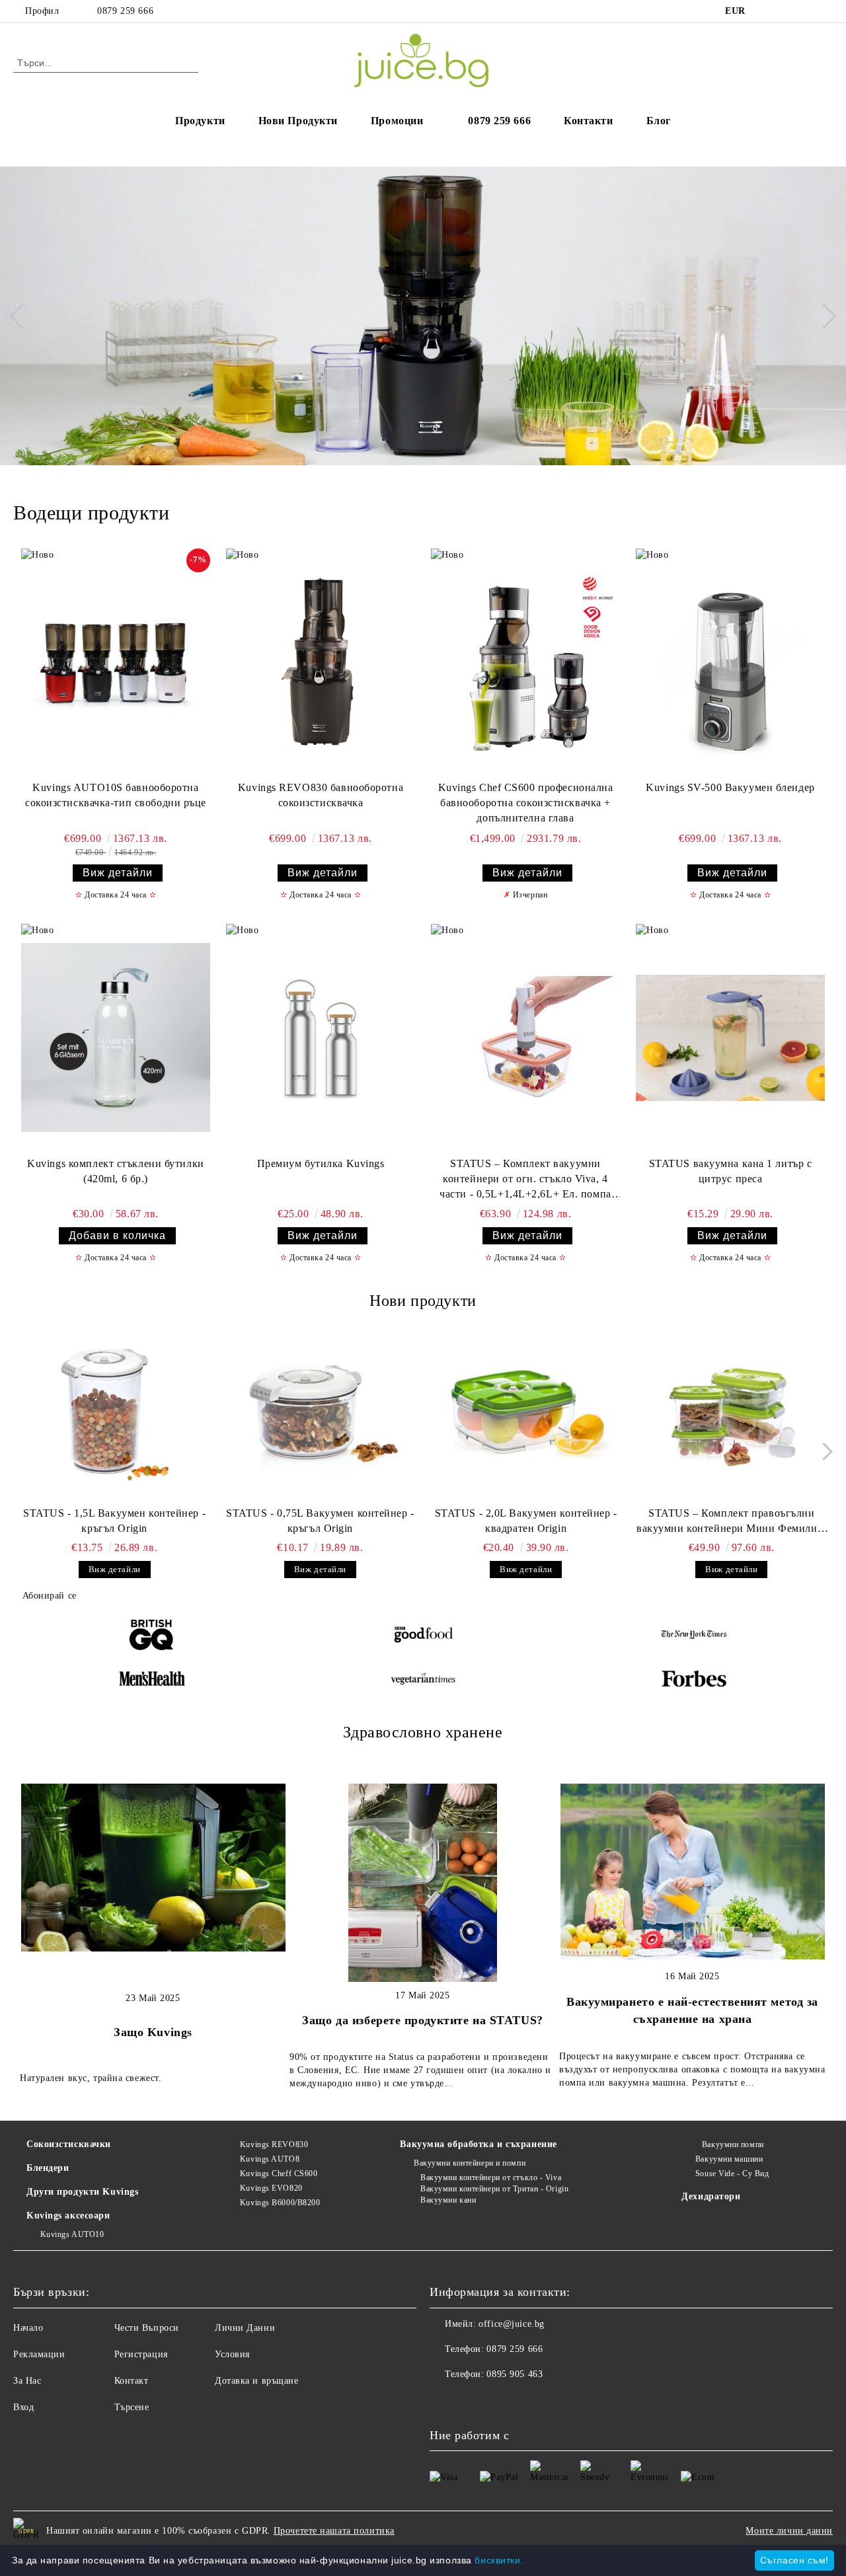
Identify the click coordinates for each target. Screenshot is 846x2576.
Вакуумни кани (448, 2200)
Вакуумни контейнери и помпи (470, 2163)
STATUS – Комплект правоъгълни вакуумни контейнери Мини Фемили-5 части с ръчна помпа (731, 1522)
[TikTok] (826, 11)
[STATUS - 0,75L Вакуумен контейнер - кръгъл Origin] (320, 1414)
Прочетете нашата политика (334, 2531)
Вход (23, 2407)
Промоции (397, 121)
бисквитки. (499, 2560)
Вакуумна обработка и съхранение (478, 2144)
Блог (659, 121)
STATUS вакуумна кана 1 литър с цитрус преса (731, 1171)
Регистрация (141, 2354)
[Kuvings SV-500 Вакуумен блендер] (730, 662)
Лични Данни (245, 2328)
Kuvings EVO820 (271, 2188)
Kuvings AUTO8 (270, 2159)
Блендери (48, 2168)
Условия (232, 2354)
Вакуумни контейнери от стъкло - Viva (491, 2178)
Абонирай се (50, 1596)
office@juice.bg (511, 2324)
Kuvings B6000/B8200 (280, 2203)
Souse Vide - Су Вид (732, 2174)
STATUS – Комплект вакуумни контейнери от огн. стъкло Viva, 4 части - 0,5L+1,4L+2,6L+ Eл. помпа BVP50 (525, 1180)
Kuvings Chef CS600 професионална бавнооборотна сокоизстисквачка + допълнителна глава (526, 803)
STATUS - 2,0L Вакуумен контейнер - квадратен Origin (526, 1521)
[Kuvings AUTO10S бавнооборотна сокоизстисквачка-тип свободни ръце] (116, 662)
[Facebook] (766, 11)
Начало (28, 2328)
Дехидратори (711, 2196)
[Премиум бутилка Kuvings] (321, 1037)
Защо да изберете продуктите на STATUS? (422, 2020)
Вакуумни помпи (733, 2144)
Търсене (132, 2407)
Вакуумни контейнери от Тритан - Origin (494, 2189)
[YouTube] (806, 11)
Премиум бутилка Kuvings (321, 1163)
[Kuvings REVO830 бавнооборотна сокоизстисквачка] (321, 662)
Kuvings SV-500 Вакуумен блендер (730, 787)
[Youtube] (498, 2401)
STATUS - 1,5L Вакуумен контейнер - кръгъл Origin (114, 1521)
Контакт (132, 2381)
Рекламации (39, 2354)
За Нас (27, 2381)
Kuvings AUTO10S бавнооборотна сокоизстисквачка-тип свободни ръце (116, 795)
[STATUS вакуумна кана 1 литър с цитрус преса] (730, 1037)
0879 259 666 (125, 11)
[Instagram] (786, 11)
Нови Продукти (298, 121)
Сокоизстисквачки (69, 2144)
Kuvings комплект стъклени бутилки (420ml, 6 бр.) (115, 1171)
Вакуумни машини (729, 2159)
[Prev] (22, 316)
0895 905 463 (515, 2374)
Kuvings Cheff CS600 (279, 2174)
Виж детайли (118, 873)
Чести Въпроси (147, 2328)
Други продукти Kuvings (82, 2192)
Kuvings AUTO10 (72, 2234)
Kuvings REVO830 (274, 2144)
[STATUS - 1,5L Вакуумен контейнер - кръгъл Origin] (114, 1414)
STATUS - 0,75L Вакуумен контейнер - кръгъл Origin (320, 1521)
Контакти (588, 121)
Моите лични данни (789, 2531)
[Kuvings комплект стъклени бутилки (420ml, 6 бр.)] (116, 1037)
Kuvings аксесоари (68, 2216)
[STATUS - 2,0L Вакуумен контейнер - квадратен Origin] (526, 1414)
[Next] (824, 316)
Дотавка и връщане (257, 2381)
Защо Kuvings (153, 2032)
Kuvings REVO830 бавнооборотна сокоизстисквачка (321, 795)
